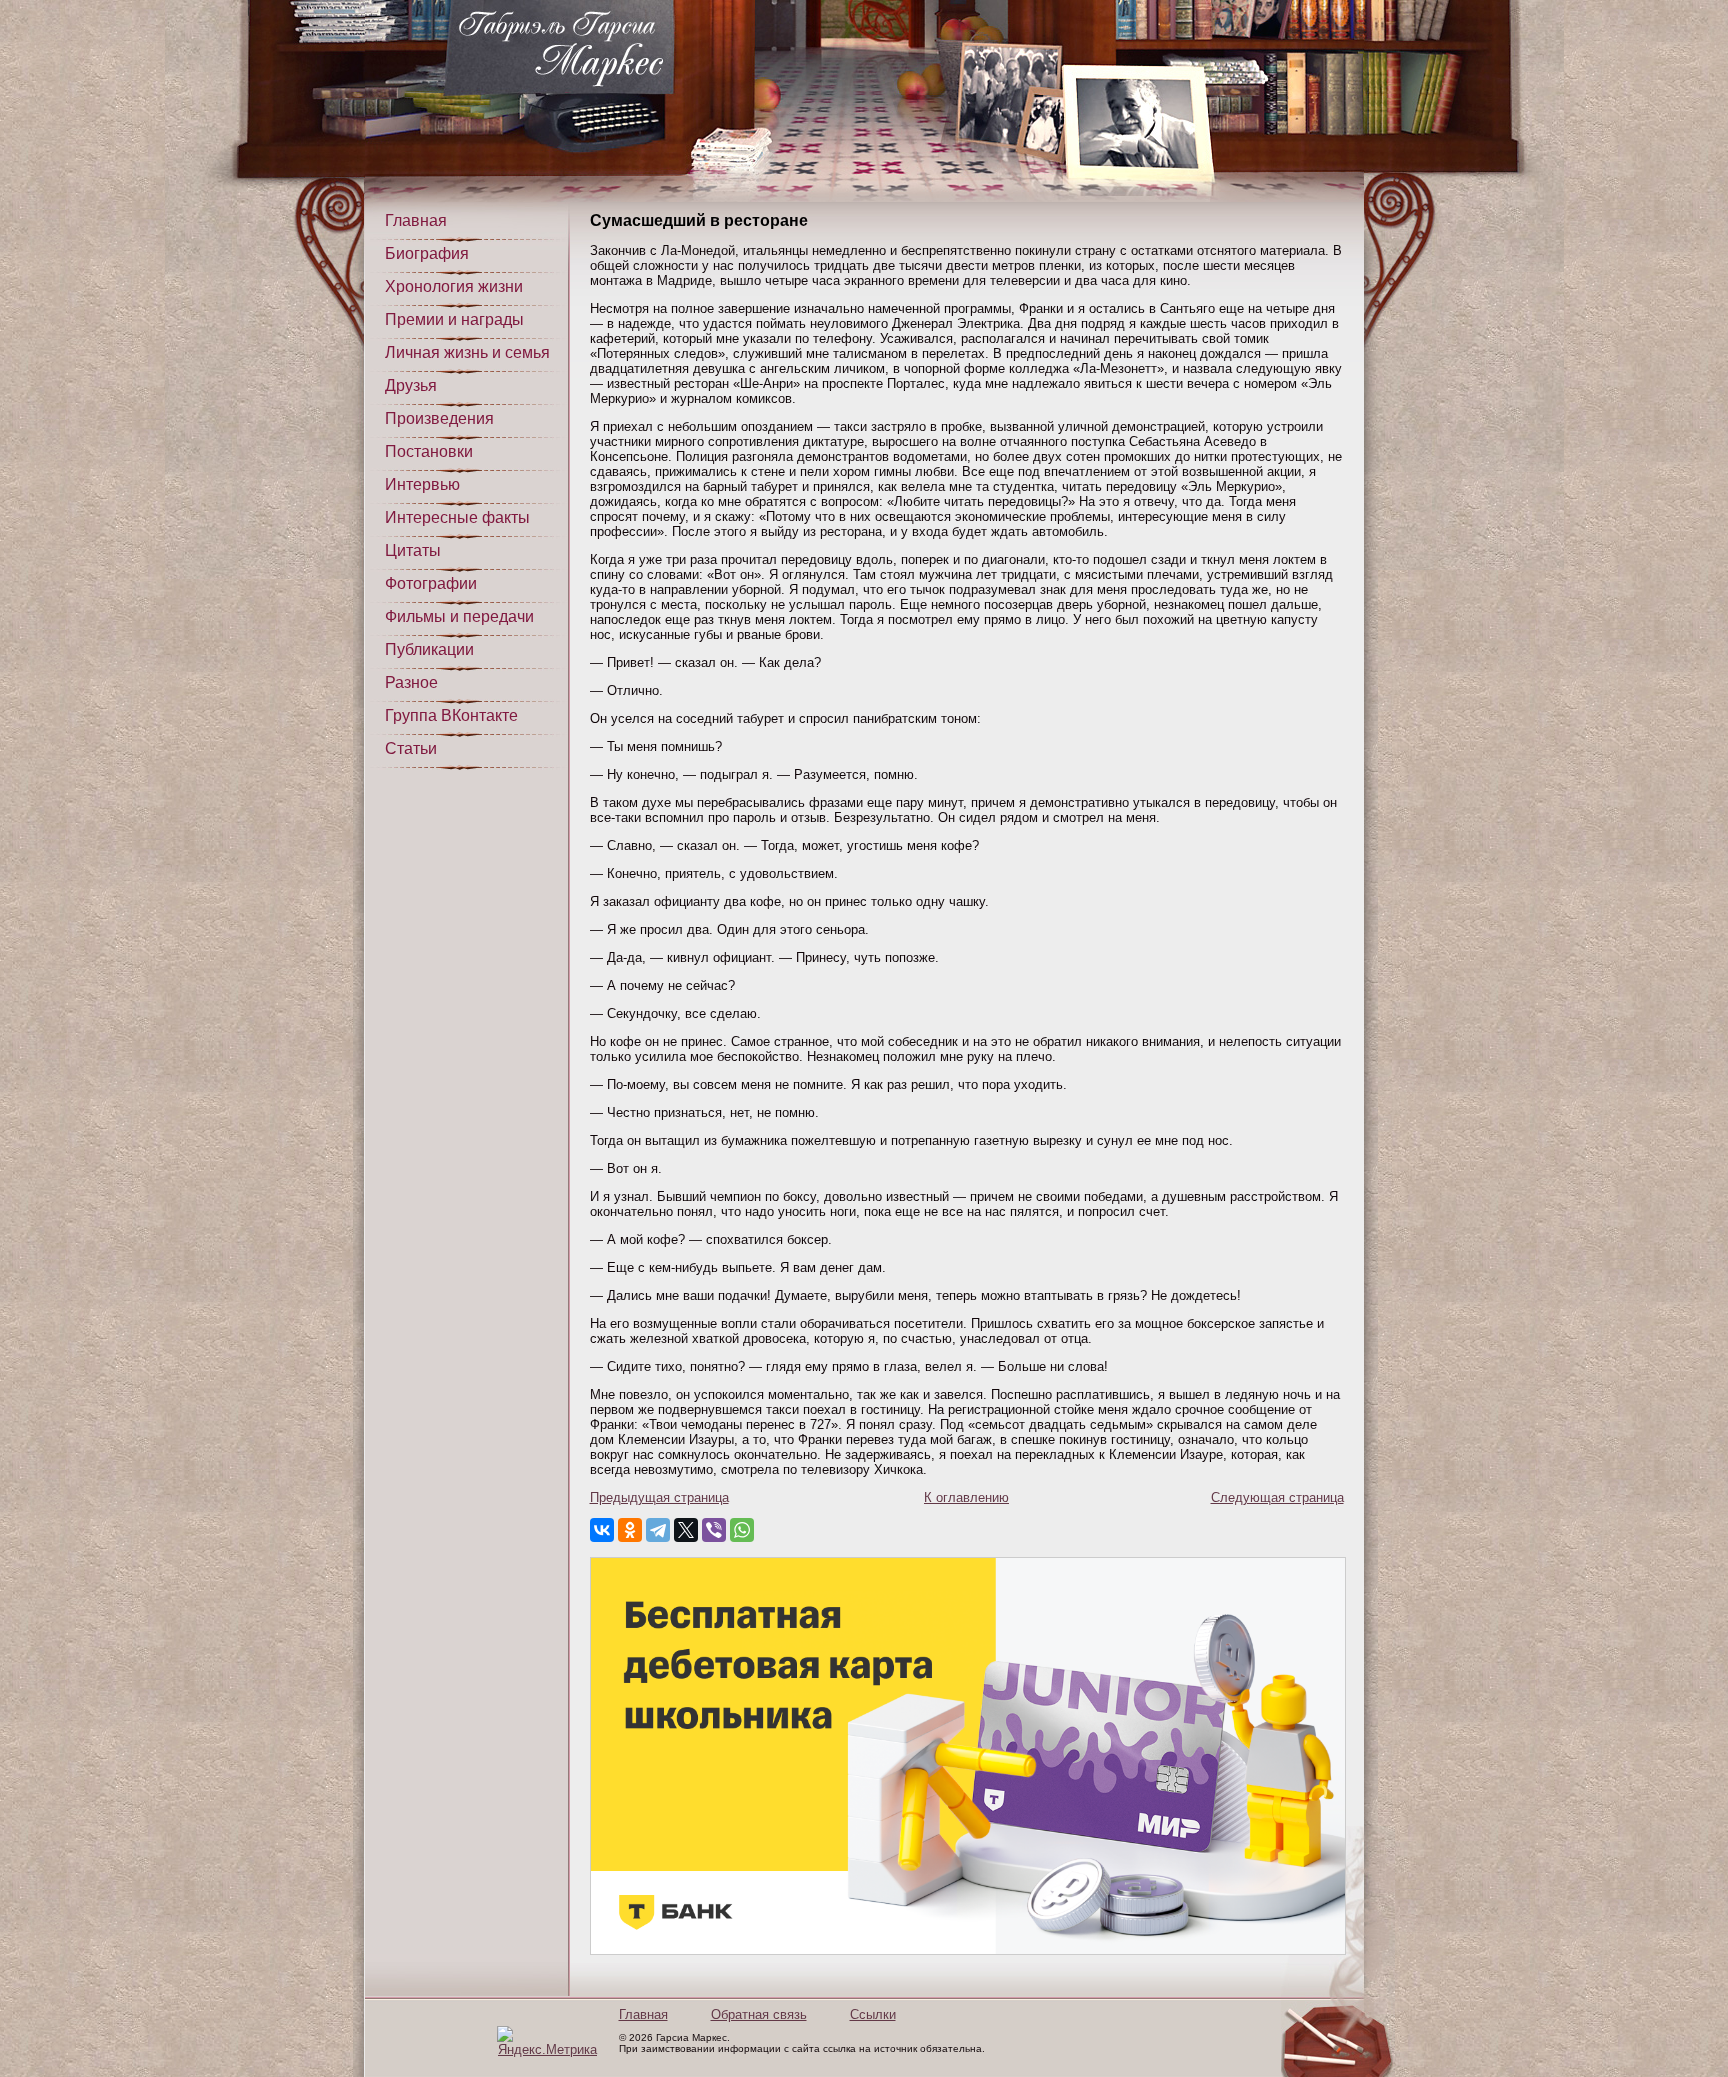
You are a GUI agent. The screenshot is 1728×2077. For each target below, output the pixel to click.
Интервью (422, 484)
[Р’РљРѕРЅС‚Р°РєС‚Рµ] (602, 1530)
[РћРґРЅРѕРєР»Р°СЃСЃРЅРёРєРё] (630, 1530)
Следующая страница (1277, 1497)
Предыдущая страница (659, 1497)
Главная (416, 220)
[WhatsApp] (742, 1530)
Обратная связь (759, 2014)
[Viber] (714, 1530)
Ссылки (873, 2014)
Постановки (429, 451)
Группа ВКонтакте (451, 715)
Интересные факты (457, 517)
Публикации (429, 649)
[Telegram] (658, 1530)
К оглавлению (966, 1497)
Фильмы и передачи (459, 616)
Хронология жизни (454, 286)
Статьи (411, 748)
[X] (686, 1530)
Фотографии (431, 583)
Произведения (439, 418)
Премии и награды (454, 319)
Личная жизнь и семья (467, 352)
